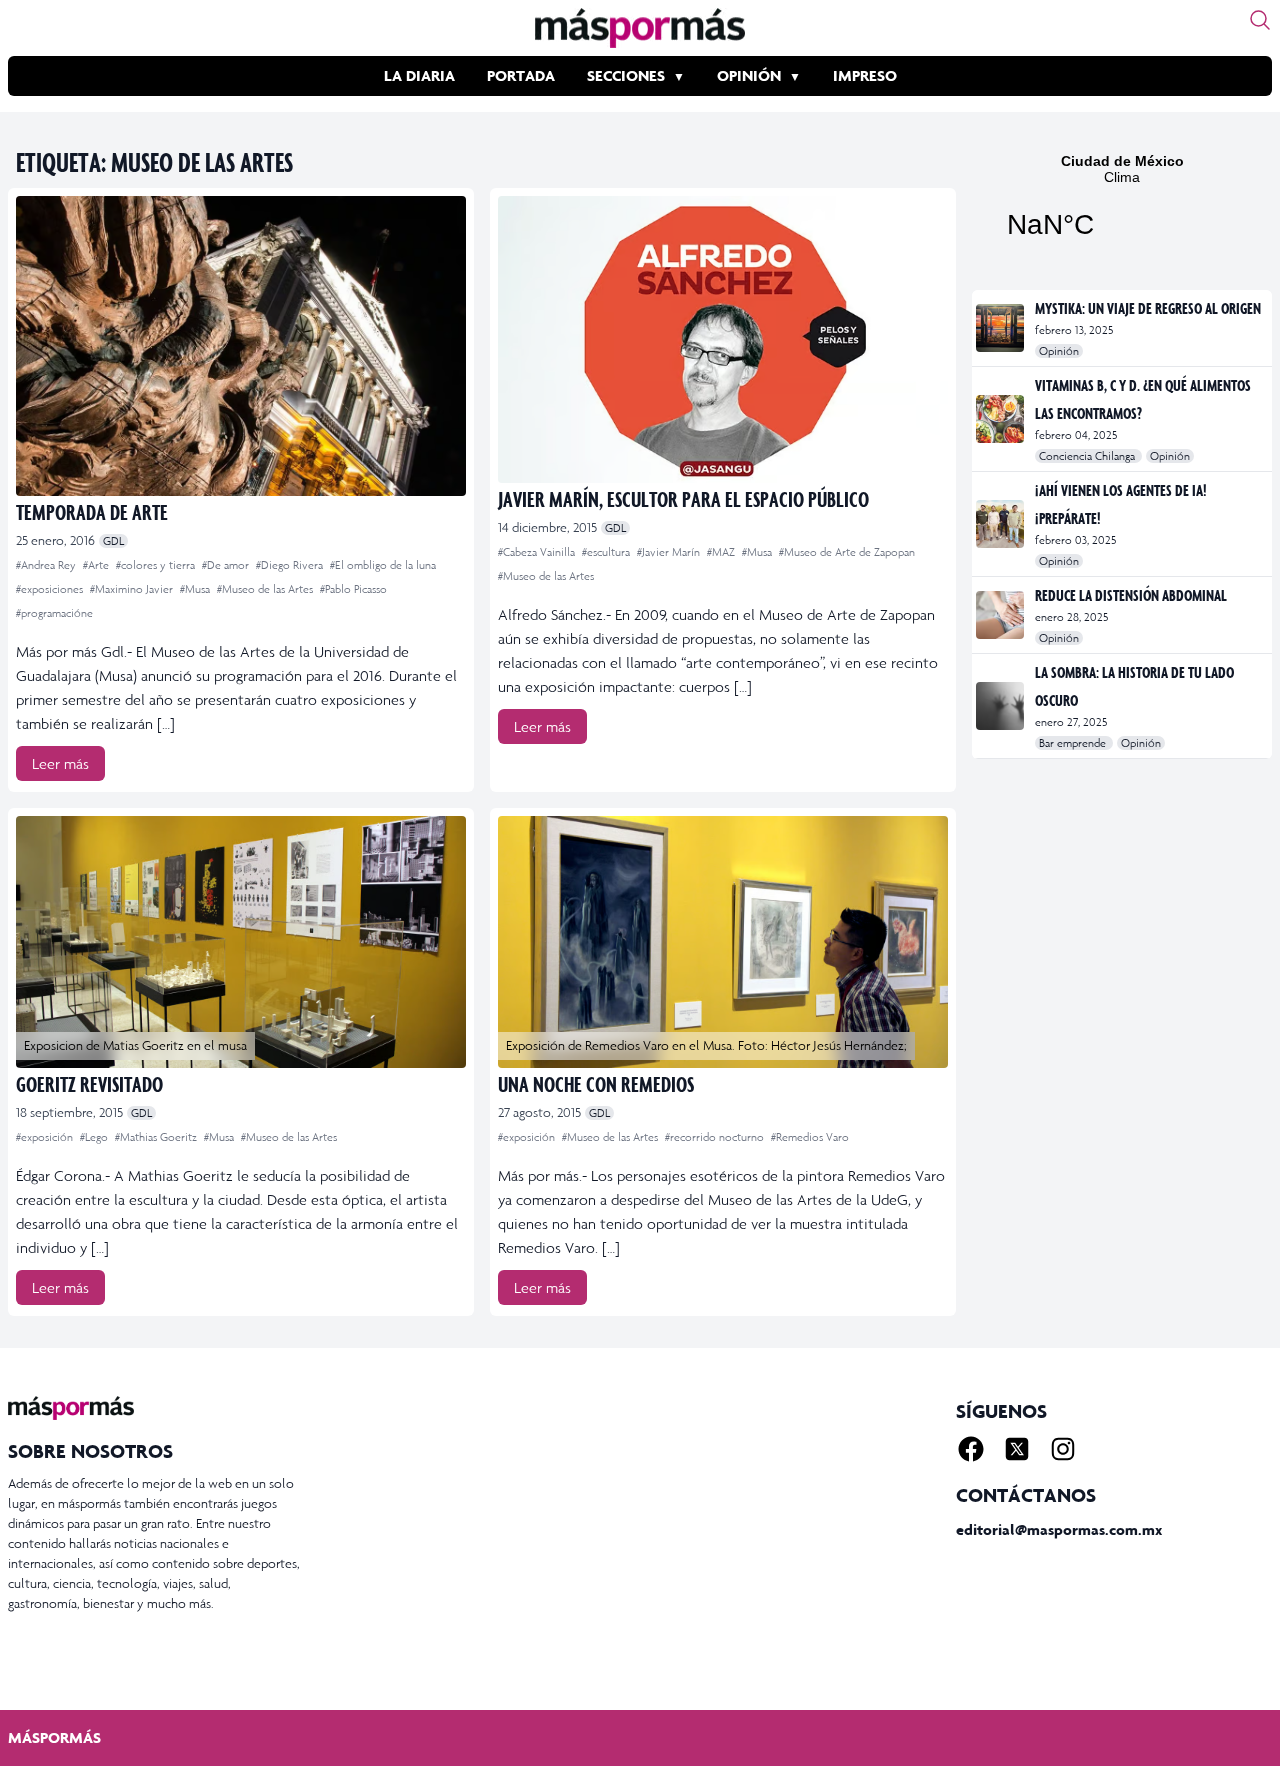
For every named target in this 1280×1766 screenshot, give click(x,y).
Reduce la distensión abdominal (1131, 595)
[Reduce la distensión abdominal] (1001, 615)
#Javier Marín (670, 552)
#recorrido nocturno (716, 1137)
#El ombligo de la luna (383, 565)
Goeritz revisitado (89, 1083)
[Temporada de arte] (241, 346)
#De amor (227, 565)
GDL (113, 541)
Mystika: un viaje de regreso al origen (1148, 308)
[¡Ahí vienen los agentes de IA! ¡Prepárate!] (1001, 524)
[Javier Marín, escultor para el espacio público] (723, 339)
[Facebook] (971, 1449)
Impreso (865, 75)
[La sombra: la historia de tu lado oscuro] (1001, 706)
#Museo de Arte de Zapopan (847, 552)
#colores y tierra (157, 565)
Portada (521, 75)
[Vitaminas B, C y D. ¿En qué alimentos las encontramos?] (1001, 419)
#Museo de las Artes (266, 589)
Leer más (60, 763)
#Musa (196, 589)
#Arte (97, 565)
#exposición (46, 1137)
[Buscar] (1260, 20)
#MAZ (722, 552)
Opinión (749, 75)
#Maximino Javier (133, 589)
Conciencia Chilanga (1088, 456)
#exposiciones (51, 589)
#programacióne (54, 613)
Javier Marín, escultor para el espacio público (683, 498)
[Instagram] (1063, 1449)
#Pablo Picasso (353, 589)
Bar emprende (1074, 743)
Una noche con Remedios (596, 1083)
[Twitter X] (1017, 1449)
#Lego (95, 1137)
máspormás (54, 1737)
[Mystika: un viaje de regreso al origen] (1001, 328)
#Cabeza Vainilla (538, 552)
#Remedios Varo (810, 1137)
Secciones (626, 75)
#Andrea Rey (47, 565)
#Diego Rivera (291, 565)
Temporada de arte (92, 511)
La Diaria (419, 75)
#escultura (607, 552)
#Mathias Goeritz (157, 1137)
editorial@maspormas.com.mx (1059, 1529)
